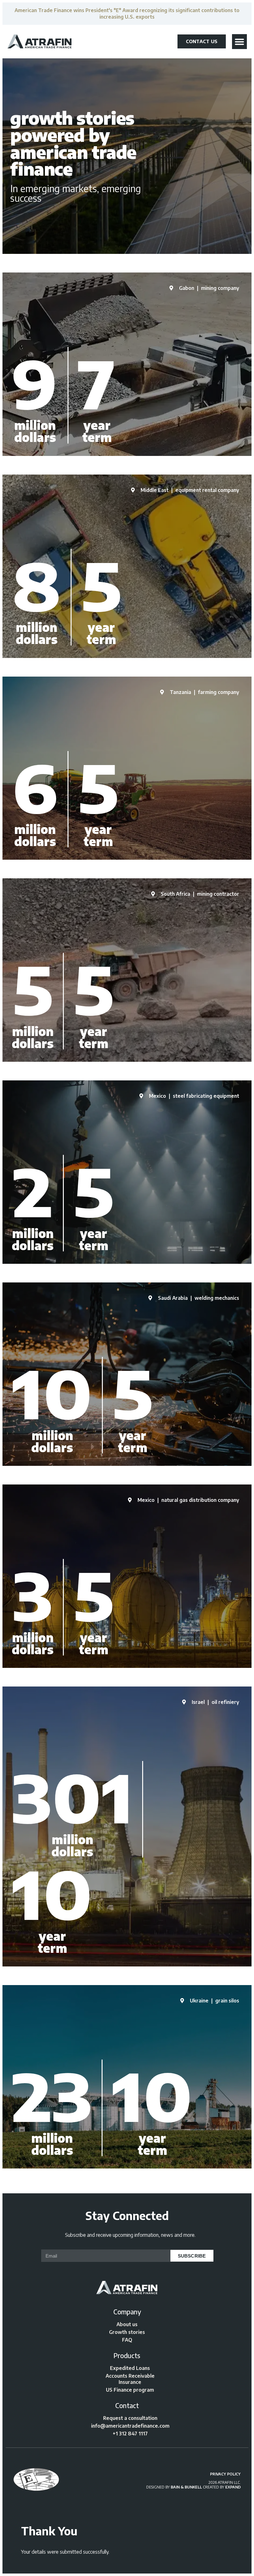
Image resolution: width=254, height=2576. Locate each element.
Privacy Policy (225, 2474)
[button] (239, 42)
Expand (233, 2487)
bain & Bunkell (186, 2487)
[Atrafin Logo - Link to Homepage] (40, 41)
